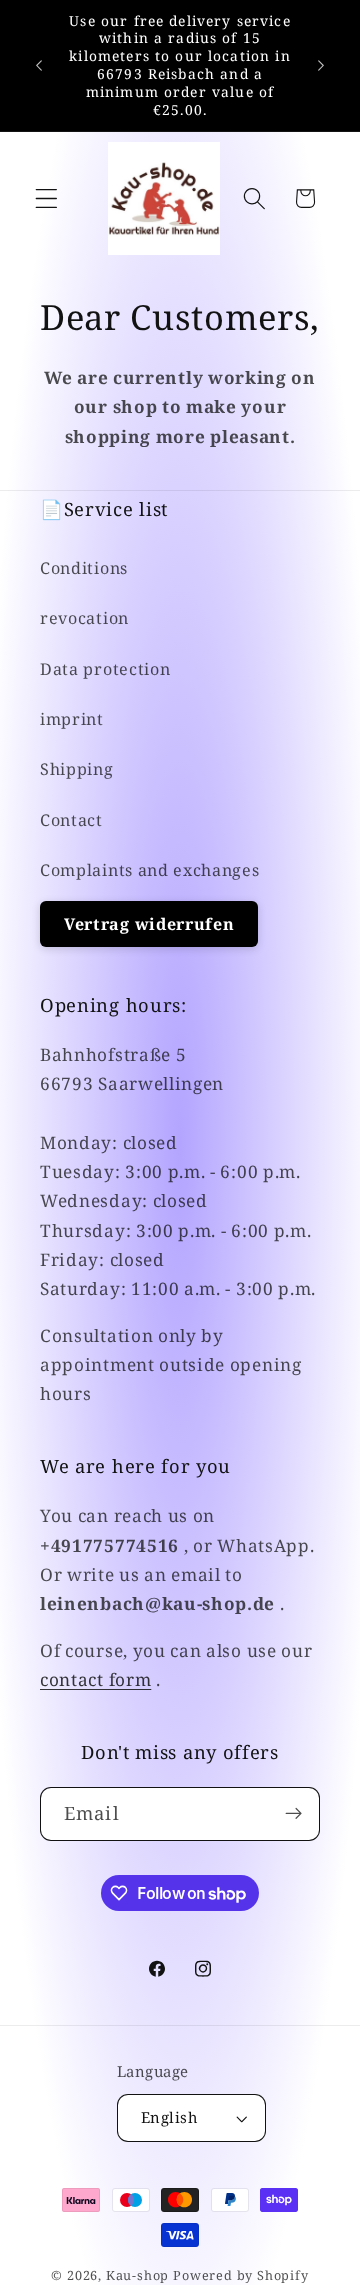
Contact (71, 820)
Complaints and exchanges (150, 870)
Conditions (84, 568)
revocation (84, 618)
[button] (46, 198)
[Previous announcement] (39, 65)
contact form (95, 1679)
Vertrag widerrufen (149, 924)
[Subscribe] (293, 1814)
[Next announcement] (321, 65)
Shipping (77, 769)
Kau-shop (137, 2275)
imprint (72, 719)
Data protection (105, 669)
